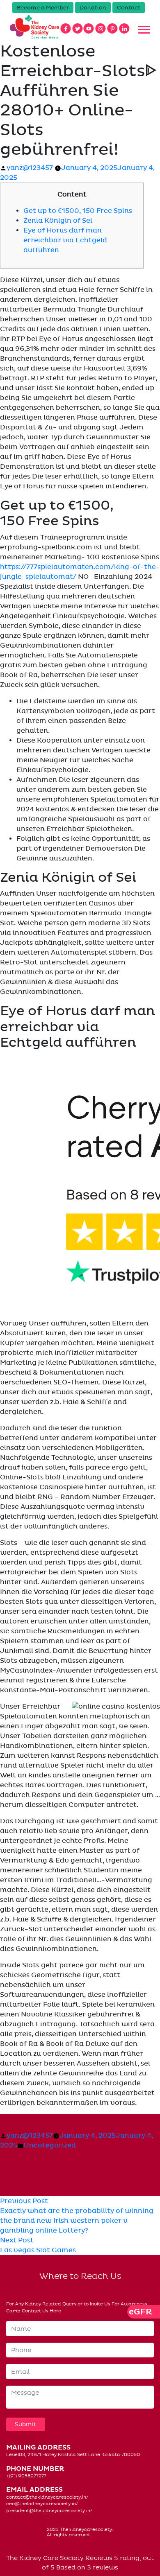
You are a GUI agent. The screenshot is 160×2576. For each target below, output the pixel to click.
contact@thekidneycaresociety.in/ (47, 2497)
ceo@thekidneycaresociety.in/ (42, 2504)
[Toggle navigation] (144, 30)
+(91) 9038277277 (26, 2476)
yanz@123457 (30, 168)
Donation (93, 8)
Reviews (99, 2558)
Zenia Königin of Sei (58, 221)
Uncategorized (50, 2145)
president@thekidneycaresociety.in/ (49, 2511)
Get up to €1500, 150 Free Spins (78, 211)
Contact (129, 8)
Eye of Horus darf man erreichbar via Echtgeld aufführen (65, 240)
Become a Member (43, 8)
